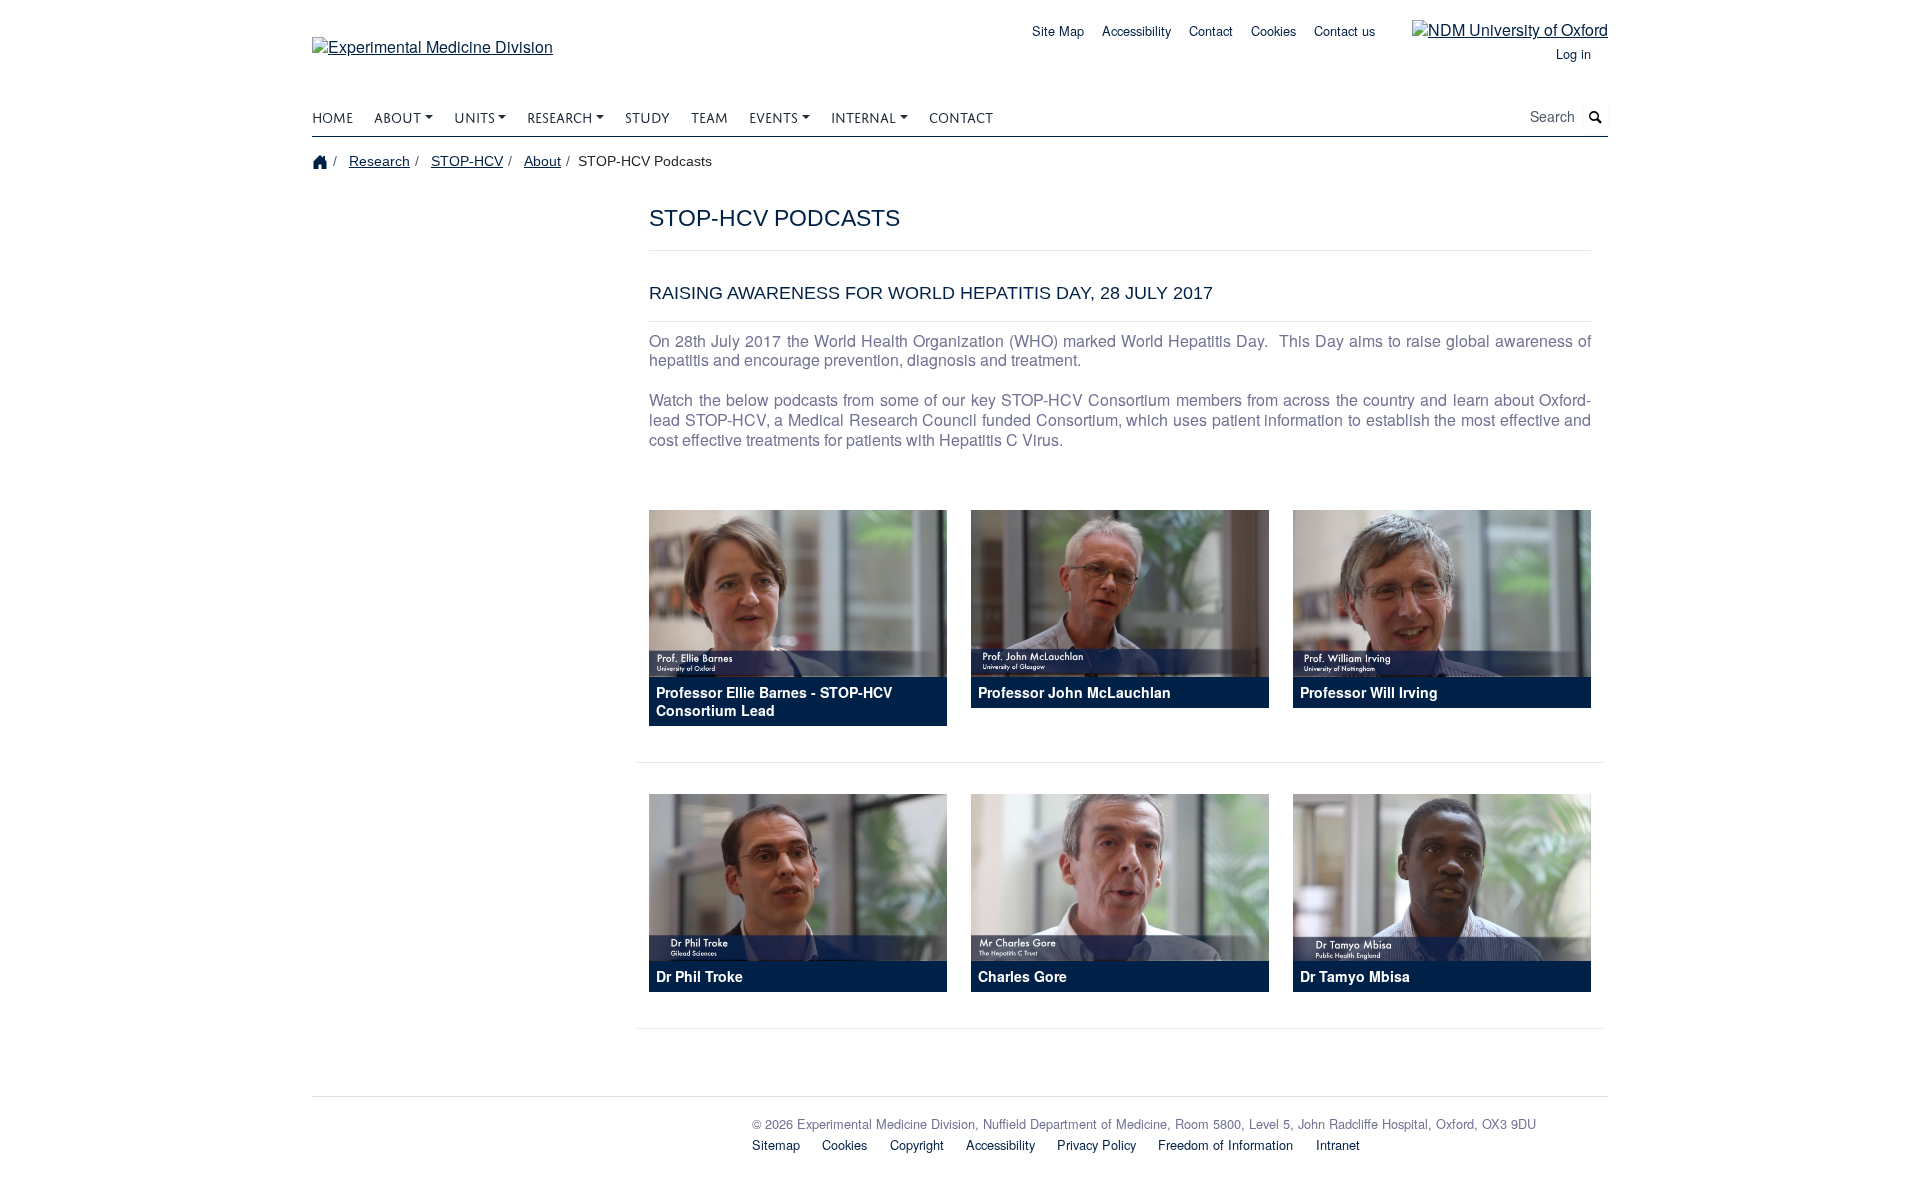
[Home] (322, 160)
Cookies (1273, 30)
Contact (1211, 30)
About (397, 115)
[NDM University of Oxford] (1495, 28)
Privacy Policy (1096, 1144)
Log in (1573, 53)
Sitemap (776, 1144)
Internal (863, 115)
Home (332, 115)
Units (474, 115)
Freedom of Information (1225, 1144)
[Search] (1596, 116)
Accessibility (1136, 30)
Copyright (917, 1144)
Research (559, 115)
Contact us (1344, 30)
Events (773, 115)
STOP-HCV (467, 161)
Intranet (1338, 1144)
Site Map (1058, 30)
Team (709, 115)
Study (647, 115)
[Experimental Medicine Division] (432, 39)
